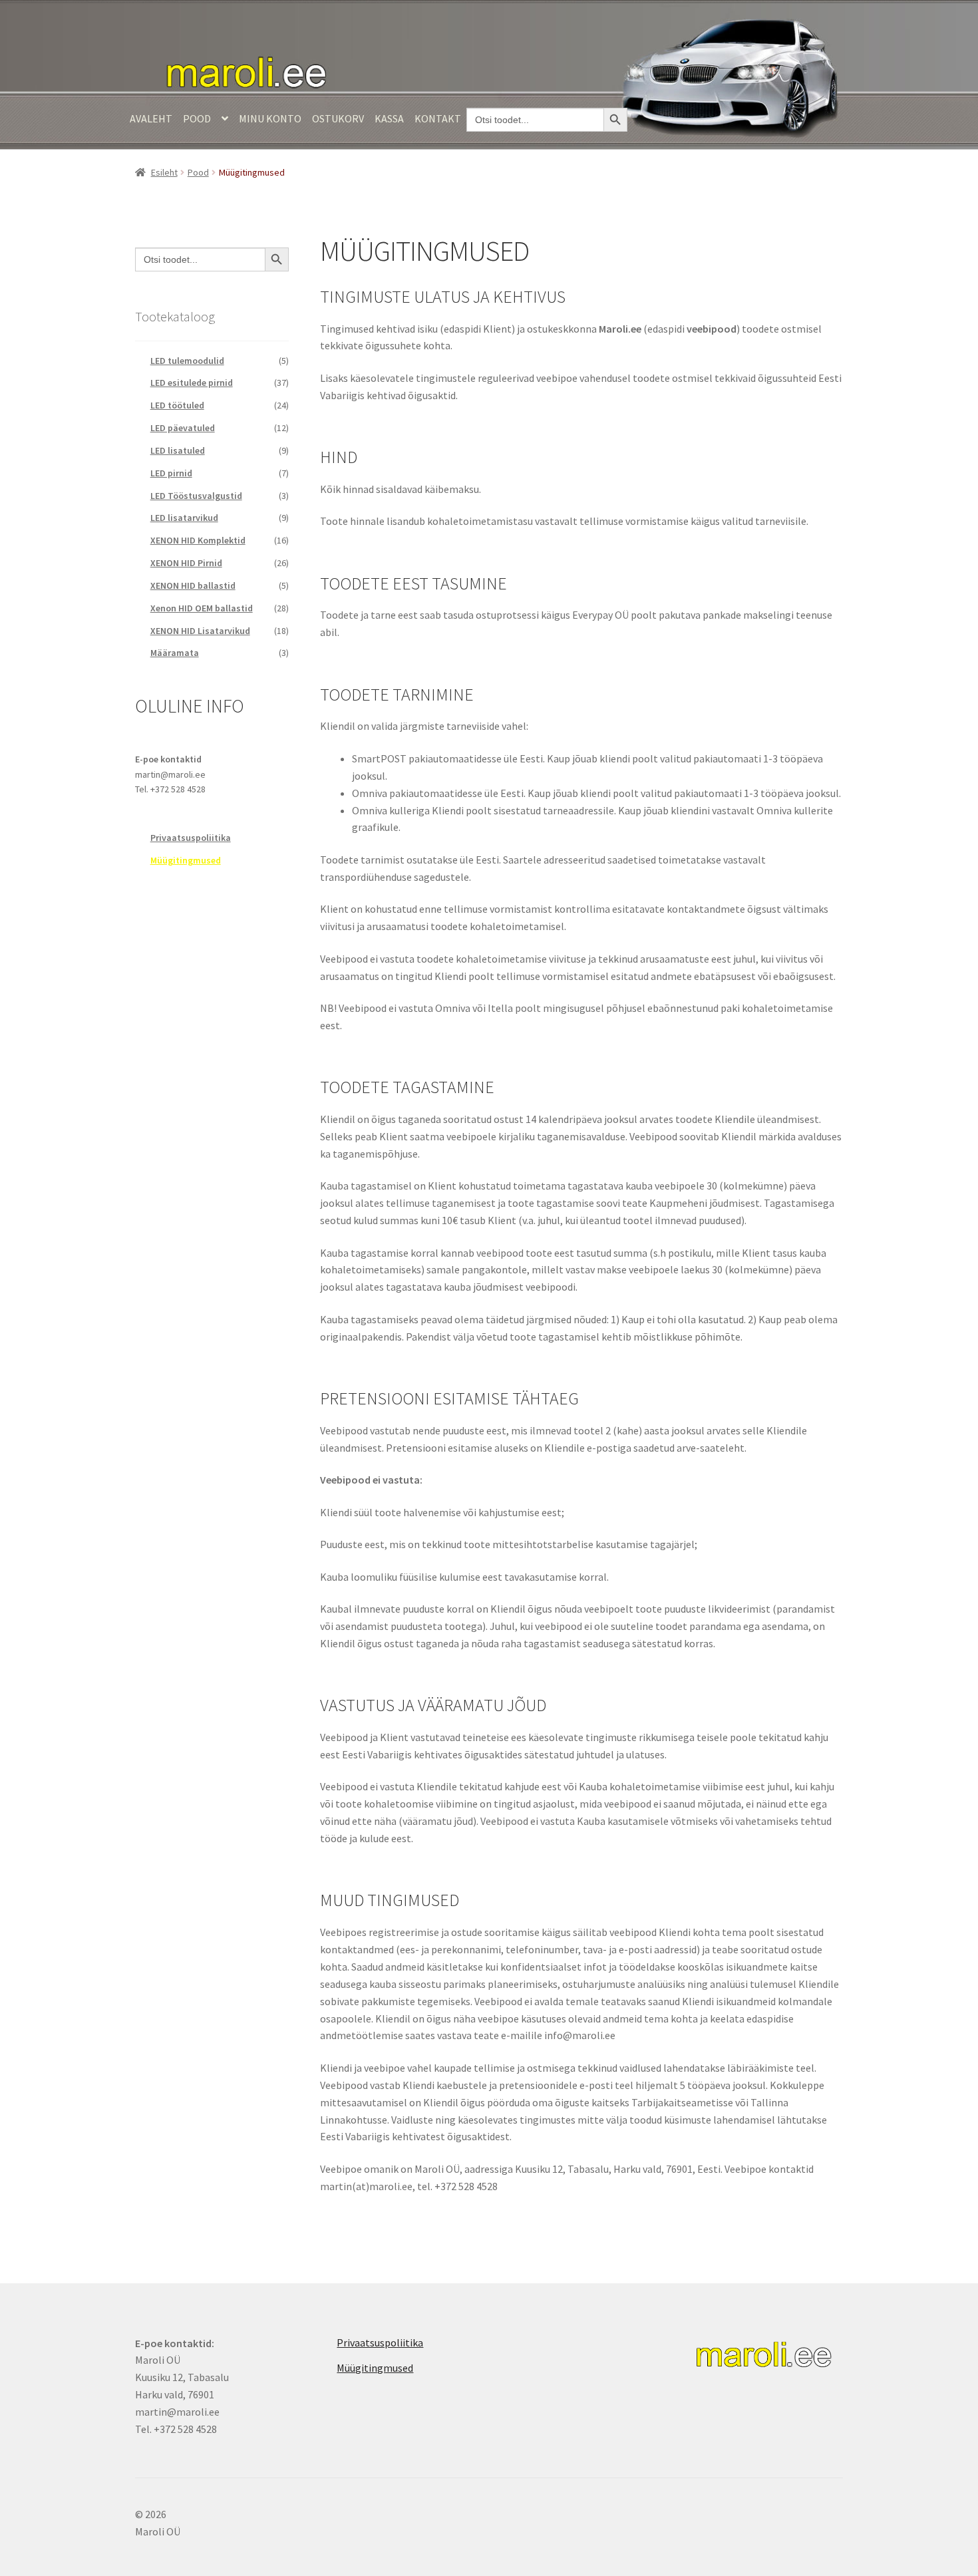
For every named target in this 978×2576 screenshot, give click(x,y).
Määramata (175, 653)
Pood (197, 118)
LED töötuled (177, 405)
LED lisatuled (178, 450)
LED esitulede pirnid (192, 383)
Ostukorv (338, 118)
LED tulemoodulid (187, 361)
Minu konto (270, 118)
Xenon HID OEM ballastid (202, 608)
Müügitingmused (186, 860)
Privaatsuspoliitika (191, 838)
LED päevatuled (183, 428)
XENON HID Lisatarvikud (200, 631)
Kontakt (438, 118)
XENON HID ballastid (193, 585)
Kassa (389, 118)
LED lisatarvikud (184, 518)
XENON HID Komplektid (198, 540)
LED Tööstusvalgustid (196, 496)
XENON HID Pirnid (186, 563)
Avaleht (151, 118)
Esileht (164, 172)
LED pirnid (171, 473)
